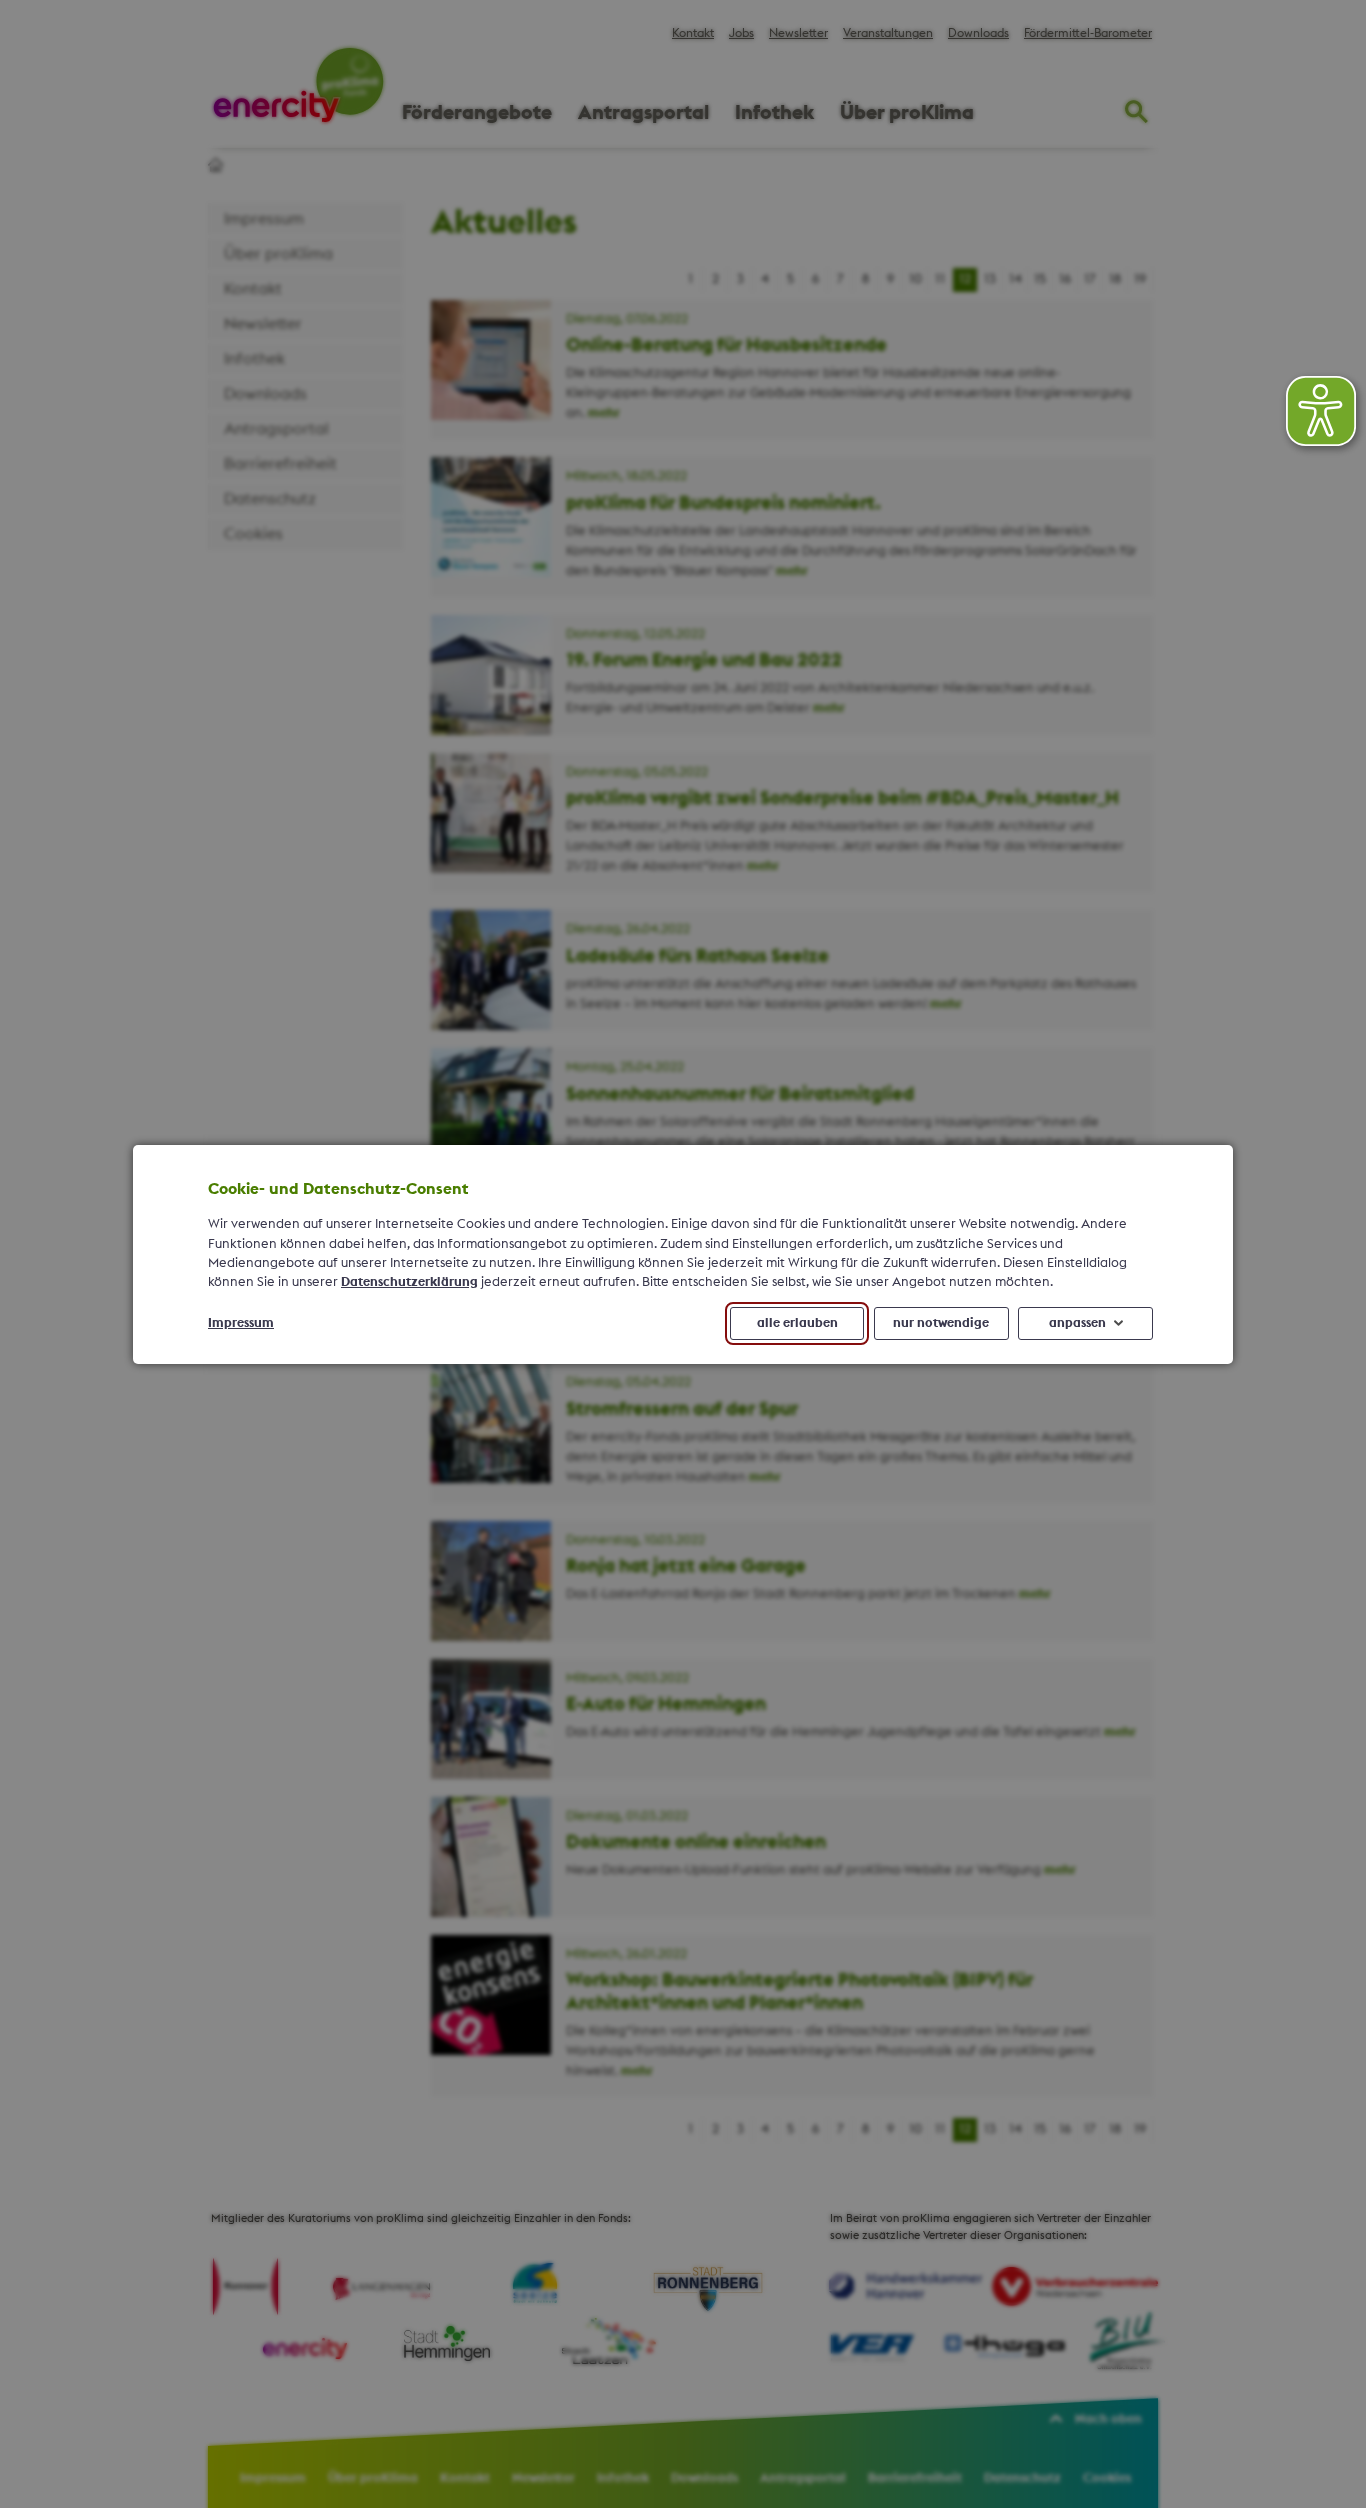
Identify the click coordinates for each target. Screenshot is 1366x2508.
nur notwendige (941, 1322)
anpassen (1077, 1322)
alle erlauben (797, 1322)
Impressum (241, 1322)
